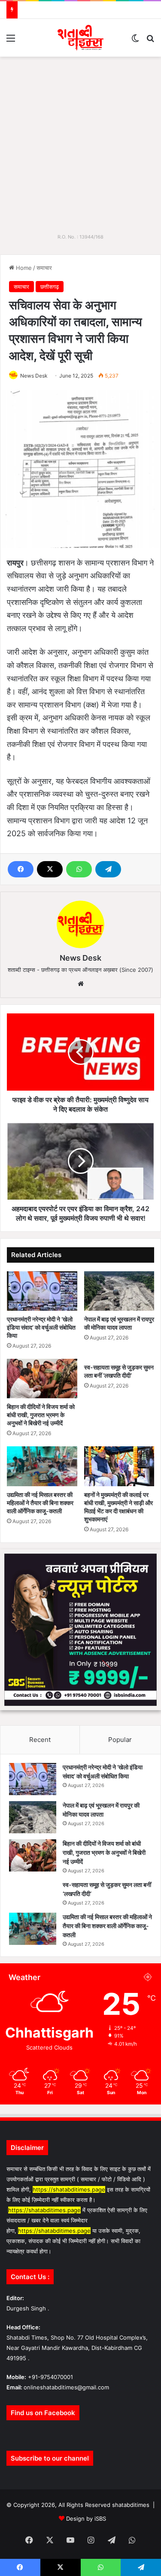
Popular (120, 1740)
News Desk (34, 376)
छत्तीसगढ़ (50, 287)
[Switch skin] (135, 41)
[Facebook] (21, 869)
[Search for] (150, 41)
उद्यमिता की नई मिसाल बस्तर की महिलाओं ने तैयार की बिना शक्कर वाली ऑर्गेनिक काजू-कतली (40, 1503)
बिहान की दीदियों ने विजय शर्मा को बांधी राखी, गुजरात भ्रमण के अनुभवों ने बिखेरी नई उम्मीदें (41, 1415)
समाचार (44, 268)
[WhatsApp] (79, 869)
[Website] (81, 984)
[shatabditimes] (80, 38)
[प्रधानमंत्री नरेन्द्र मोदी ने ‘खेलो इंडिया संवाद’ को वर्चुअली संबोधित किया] (42, 1291)
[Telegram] (108, 869)
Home (23, 268)
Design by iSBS (86, 2519)
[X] (50, 869)
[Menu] (11, 41)
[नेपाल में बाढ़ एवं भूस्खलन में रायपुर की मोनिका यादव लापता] (119, 1291)
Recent (40, 1740)
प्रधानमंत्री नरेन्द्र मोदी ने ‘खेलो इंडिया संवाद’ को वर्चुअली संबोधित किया (41, 1327)
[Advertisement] (80, 141)
